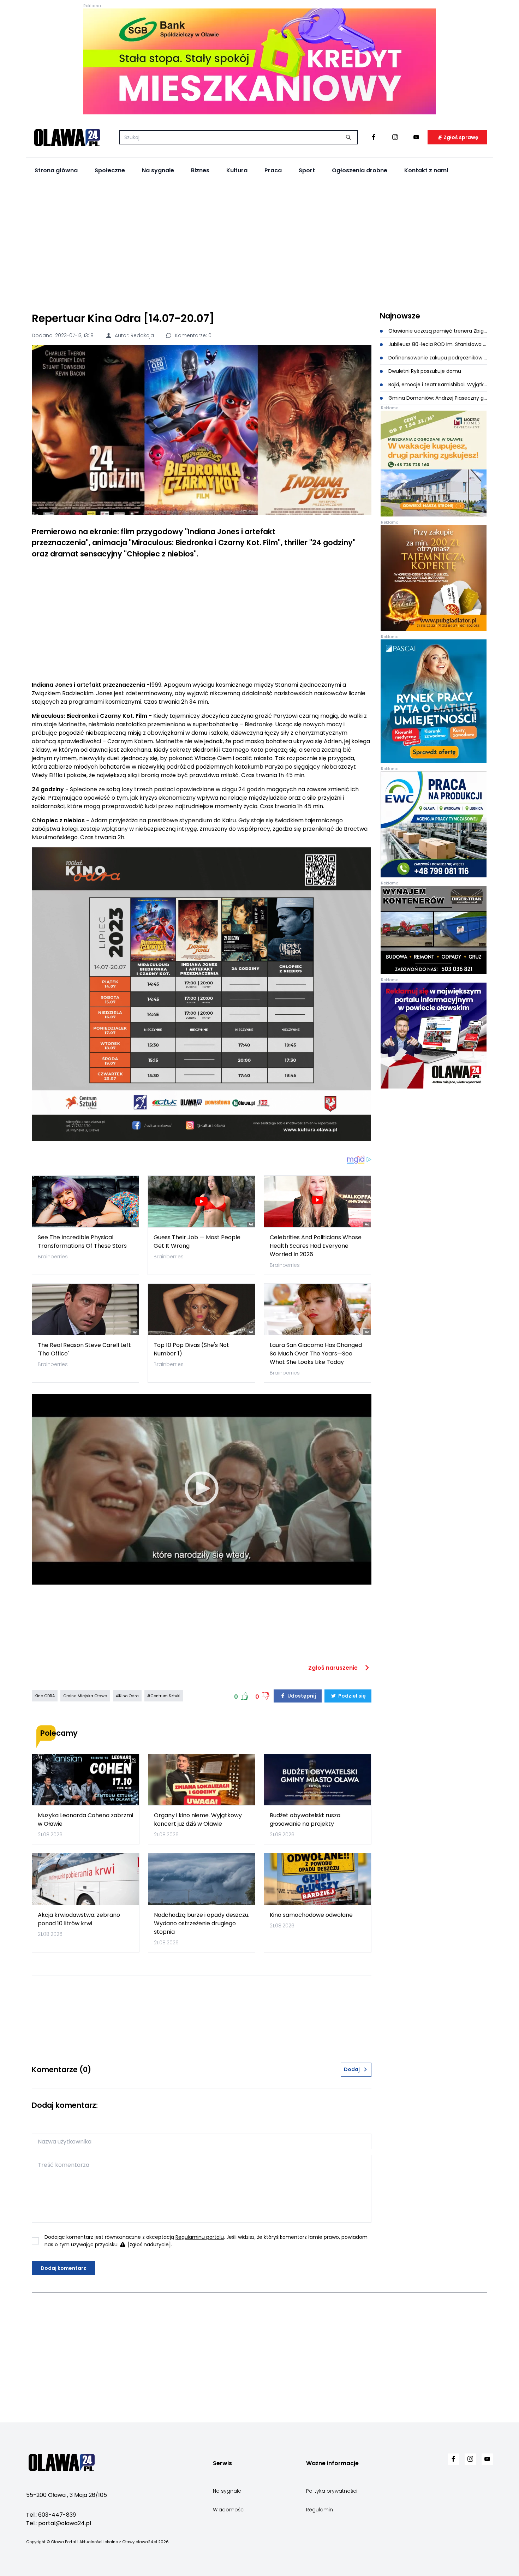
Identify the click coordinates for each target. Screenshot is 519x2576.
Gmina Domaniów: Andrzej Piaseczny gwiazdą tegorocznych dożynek (437, 398)
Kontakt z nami (426, 170)
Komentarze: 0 (193, 335)
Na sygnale (158, 170)
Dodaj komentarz (63, 2268)
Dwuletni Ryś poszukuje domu (424, 371)
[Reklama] (259, 61)
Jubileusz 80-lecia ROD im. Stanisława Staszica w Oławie (437, 344)
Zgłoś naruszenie (334, 1668)
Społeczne (110, 170)
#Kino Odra (127, 1696)
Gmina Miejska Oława (85, 1696)
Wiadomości (229, 2510)
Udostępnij (301, 1696)
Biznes (200, 170)
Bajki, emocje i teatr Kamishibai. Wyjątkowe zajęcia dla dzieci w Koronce (437, 384)
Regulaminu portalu (200, 2237)
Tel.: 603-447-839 (51, 2515)
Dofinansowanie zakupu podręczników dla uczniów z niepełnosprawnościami (437, 358)
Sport (307, 170)
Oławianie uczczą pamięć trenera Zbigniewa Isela (437, 331)
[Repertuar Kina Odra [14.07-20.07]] (202, 430)
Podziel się (351, 1696)
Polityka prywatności (332, 2491)
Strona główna (56, 170)
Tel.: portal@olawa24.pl (59, 2523)
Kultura (237, 170)
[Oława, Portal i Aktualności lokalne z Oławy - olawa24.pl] (67, 137)
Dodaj (352, 2069)
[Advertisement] (259, 244)
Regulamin (320, 2510)
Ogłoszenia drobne (360, 170)
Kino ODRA (45, 1696)
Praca (273, 170)
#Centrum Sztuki (164, 1696)
